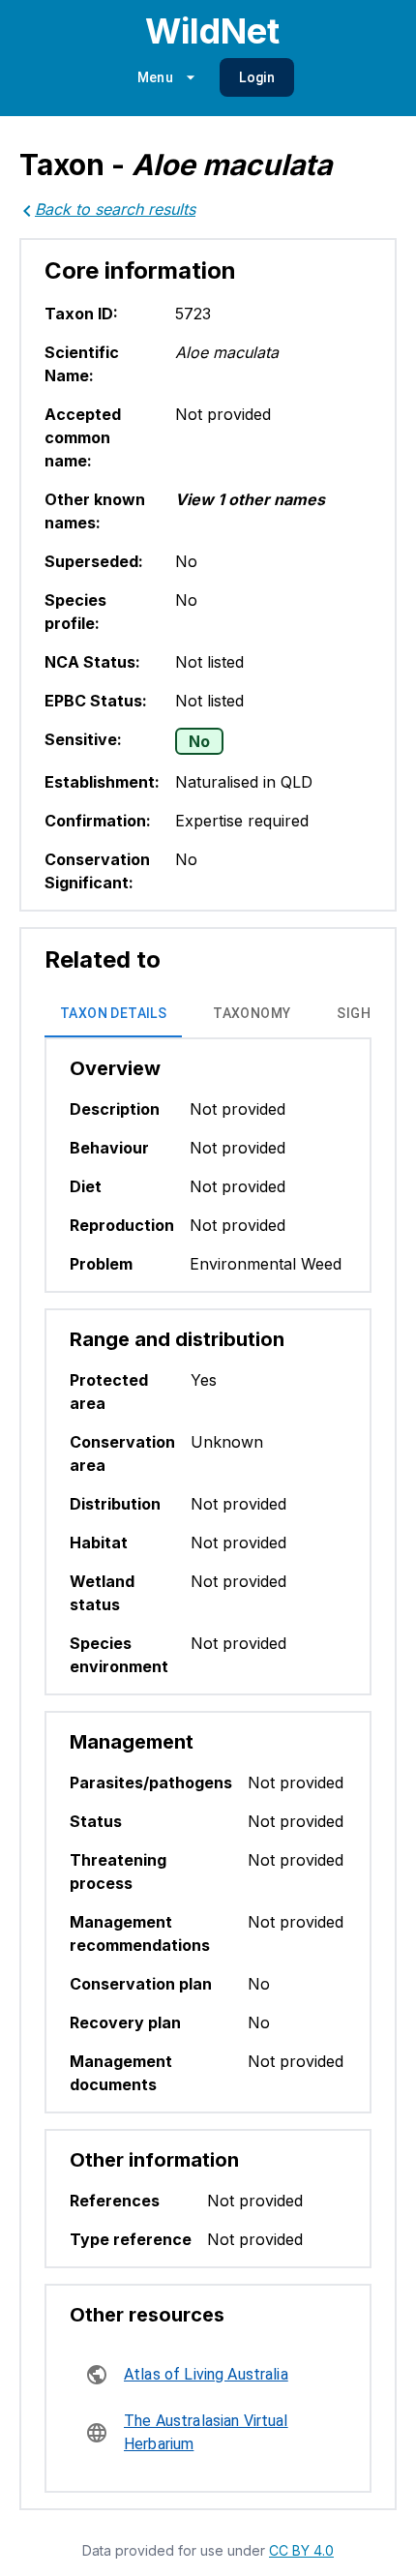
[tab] (113, 1014)
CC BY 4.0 (301, 2550)
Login (257, 77)
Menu (156, 77)
